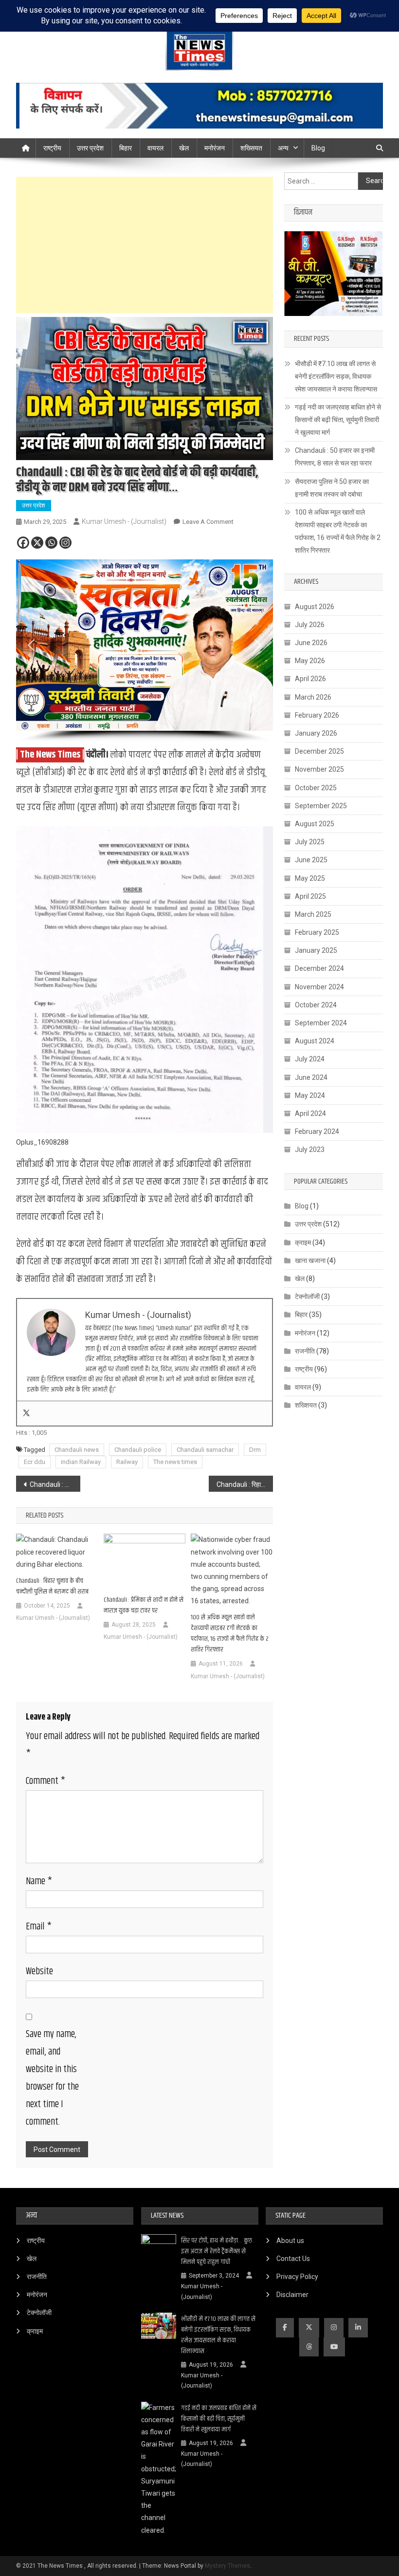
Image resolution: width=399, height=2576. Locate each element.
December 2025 (319, 751)
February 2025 (317, 932)
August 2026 (315, 607)
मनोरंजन (215, 148)
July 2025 (310, 842)
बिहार (126, 148)
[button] (31, 645)
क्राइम (303, 1242)
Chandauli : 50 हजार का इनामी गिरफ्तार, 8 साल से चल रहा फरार (335, 457)
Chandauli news (77, 1450)
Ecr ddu (35, 1462)
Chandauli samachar (205, 1450)
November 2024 (319, 987)
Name (39, 1881)
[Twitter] (26, 1413)
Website (39, 1972)
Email (39, 1927)
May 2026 (310, 661)
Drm (255, 1450)
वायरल (155, 148)
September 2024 (321, 1023)
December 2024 (319, 968)
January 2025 (316, 950)
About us (290, 2241)
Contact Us (293, 2259)
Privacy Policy (297, 2277)
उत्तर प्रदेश (90, 148)
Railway (127, 1462)
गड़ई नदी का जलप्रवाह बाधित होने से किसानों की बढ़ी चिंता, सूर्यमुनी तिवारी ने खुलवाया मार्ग (338, 420)
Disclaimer (292, 2295)
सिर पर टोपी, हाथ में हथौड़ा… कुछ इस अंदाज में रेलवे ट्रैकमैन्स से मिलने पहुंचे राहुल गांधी (217, 2251)
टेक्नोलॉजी (307, 1297)
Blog (318, 148)
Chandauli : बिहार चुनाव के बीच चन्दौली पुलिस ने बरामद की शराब (52, 1586)
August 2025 (315, 824)
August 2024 (315, 1041)
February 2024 (317, 1131)
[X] (37, 543)
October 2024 (316, 1005)
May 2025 (310, 878)
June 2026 (311, 643)
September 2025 (321, 806)
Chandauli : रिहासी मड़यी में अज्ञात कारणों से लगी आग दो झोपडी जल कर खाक (245, 1484)
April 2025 (310, 896)
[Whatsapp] (51, 543)
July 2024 (310, 1059)
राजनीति (305, 1351)
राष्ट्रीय (52, 148)
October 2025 (316, 788)
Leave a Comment (208, 522)
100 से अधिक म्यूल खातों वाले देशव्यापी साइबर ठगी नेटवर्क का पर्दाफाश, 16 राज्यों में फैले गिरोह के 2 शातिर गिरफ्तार (230, 1633)
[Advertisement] (145, 245)
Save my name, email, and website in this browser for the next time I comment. (52, 2078)
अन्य (283, 148)
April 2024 (310, 1113)
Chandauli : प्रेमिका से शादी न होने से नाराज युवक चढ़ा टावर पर (144, 1605)
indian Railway (81, 1462)
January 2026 (316, 733)
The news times (175, 1462)
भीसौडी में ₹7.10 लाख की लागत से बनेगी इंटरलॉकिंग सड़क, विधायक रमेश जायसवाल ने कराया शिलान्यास (336, 376)
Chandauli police (138, 1450)
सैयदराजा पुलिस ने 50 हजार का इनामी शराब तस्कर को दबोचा (332, 488)
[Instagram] (65, 543)
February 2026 (317, 715)
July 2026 (310, 625)
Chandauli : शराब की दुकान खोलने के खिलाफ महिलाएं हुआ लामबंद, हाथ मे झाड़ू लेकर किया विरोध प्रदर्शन (55, 1484)
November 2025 (319, 769)
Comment (45, 1781)
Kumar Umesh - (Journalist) (124, 521)
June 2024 (311, 1077)
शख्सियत (251, 148)
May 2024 (310, 1095)
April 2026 (310, 679)
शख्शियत (306, 1405)
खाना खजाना (310, 1260)
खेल (184, 148)
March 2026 (313, 697)
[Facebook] (23, 543)
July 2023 (310, 1149)
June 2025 (311, 860)
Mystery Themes (227, 2566)
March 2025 (313, 914)
